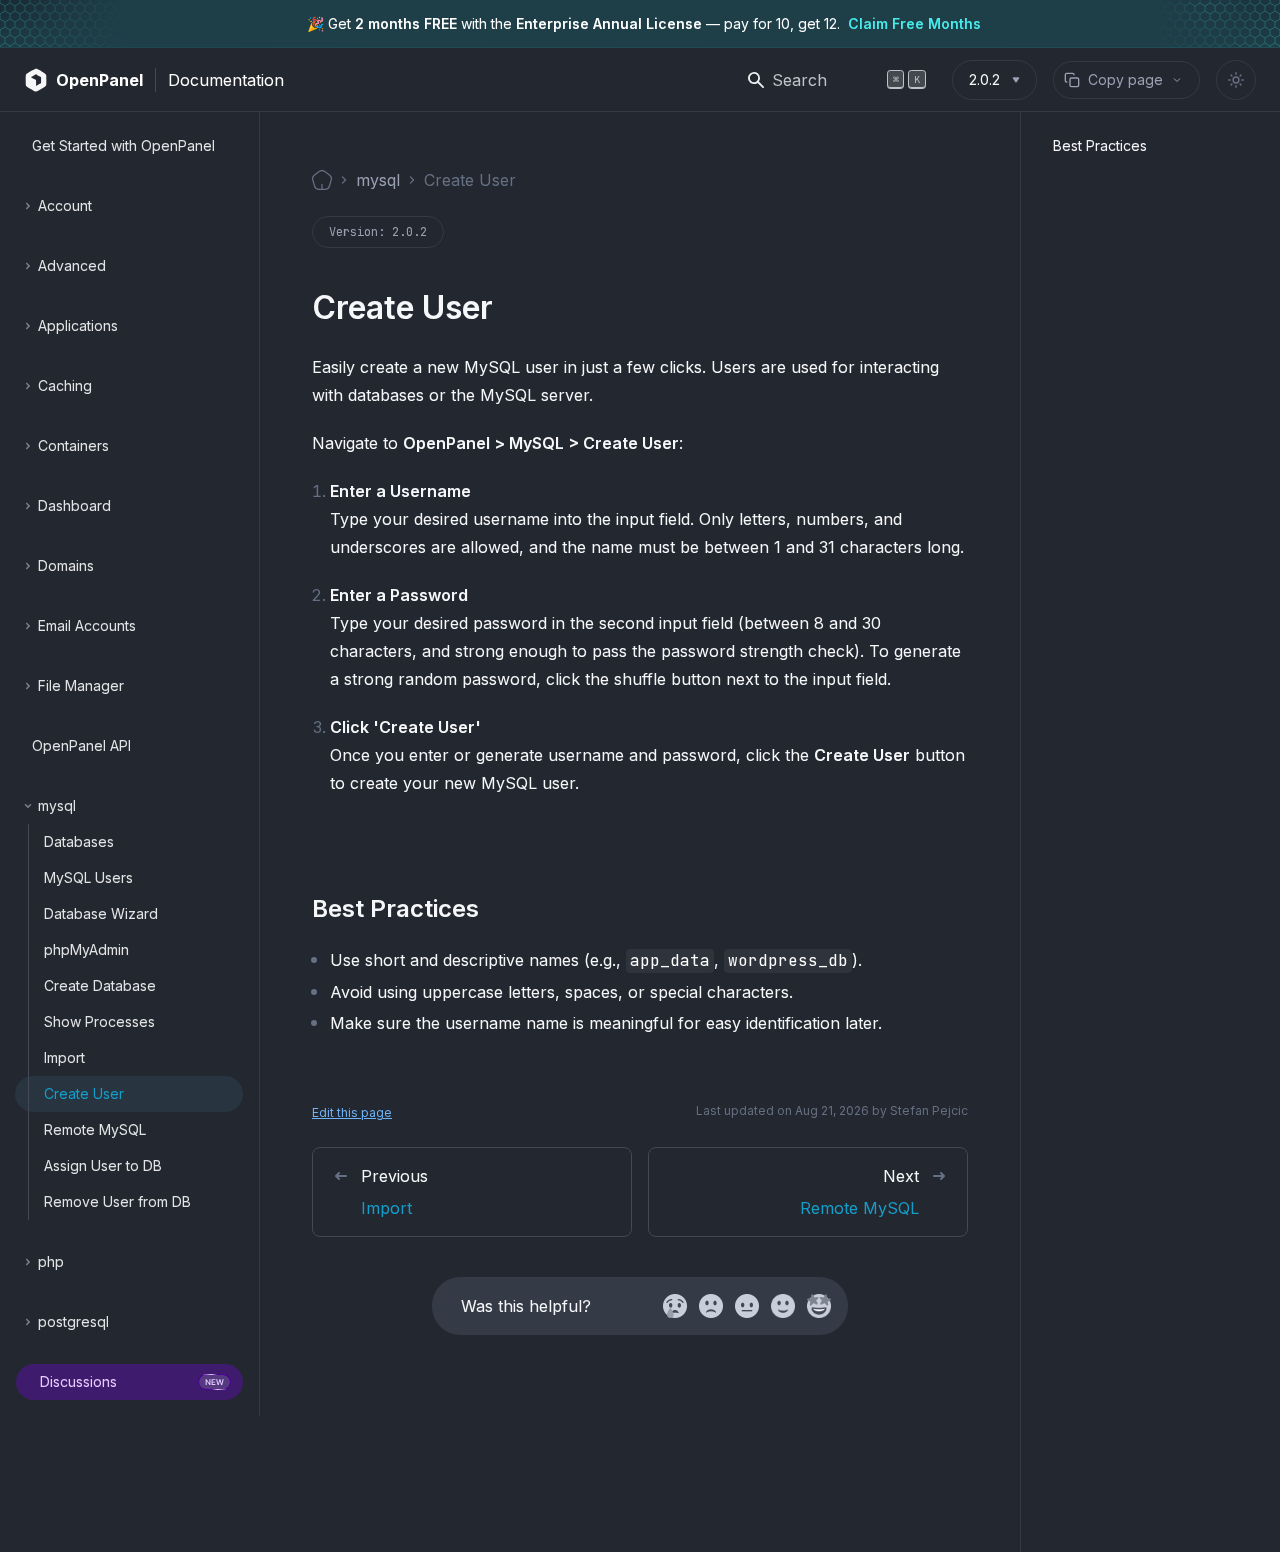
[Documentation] (322, 180)
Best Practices (1100, 145)
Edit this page (352, 1112)
